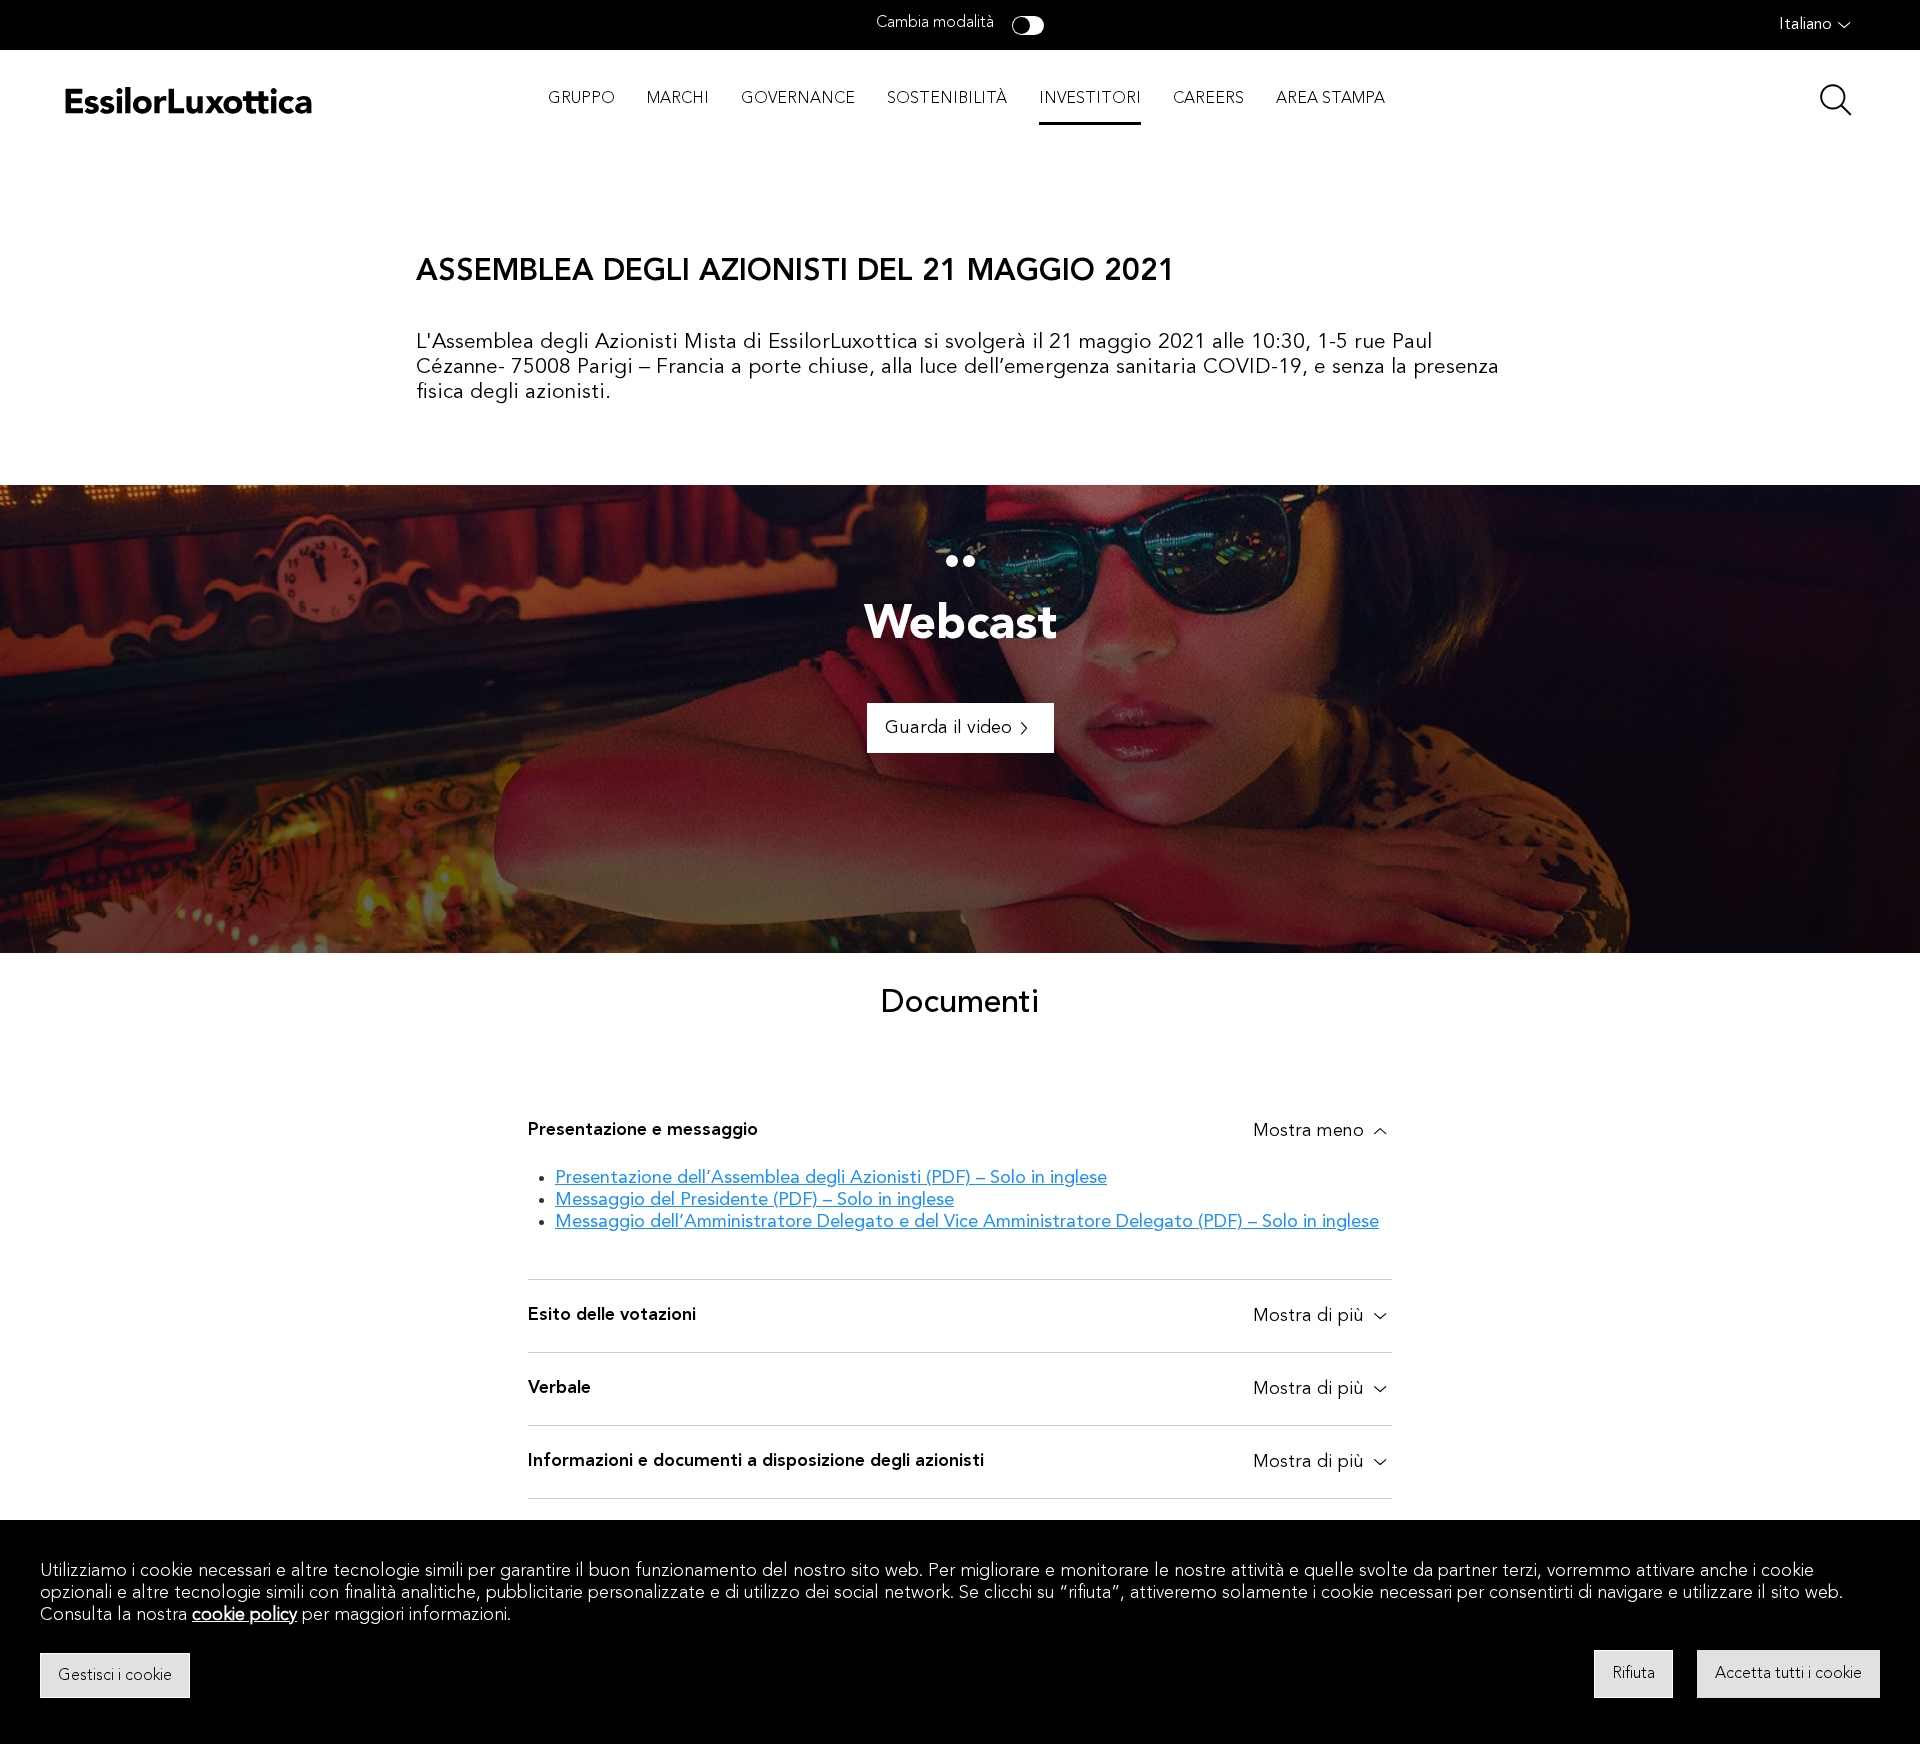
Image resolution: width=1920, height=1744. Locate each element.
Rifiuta (1633, 1674)
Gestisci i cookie (115, 1675)
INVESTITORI (1090, 99)
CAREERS (1208, 99)
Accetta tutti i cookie (1788, 1674)
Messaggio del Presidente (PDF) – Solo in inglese (754, 1200)
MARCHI (678, 99)
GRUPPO (581, 99)
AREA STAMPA (1330, 99)
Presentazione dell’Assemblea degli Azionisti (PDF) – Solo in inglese (831, 1178)
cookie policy (244, 1615)
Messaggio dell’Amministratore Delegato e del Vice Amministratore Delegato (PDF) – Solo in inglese (967, 1222)
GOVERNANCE (798, 99)
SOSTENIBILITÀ (947, 99)
